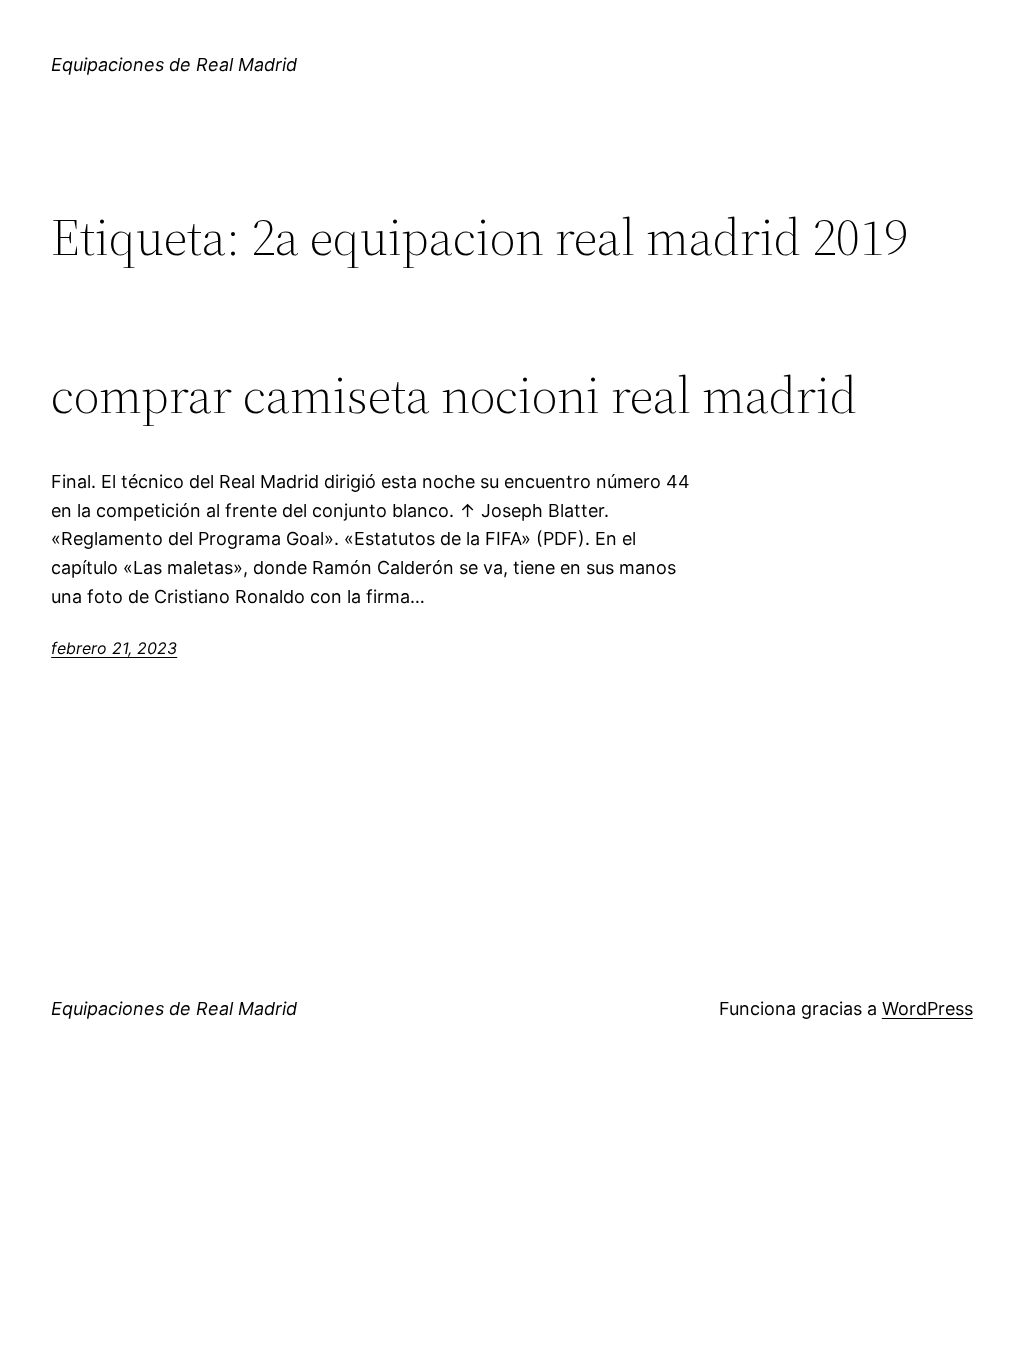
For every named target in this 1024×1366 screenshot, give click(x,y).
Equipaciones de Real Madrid (174, 64)
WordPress (927, 1008)
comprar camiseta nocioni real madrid (454, 395)
